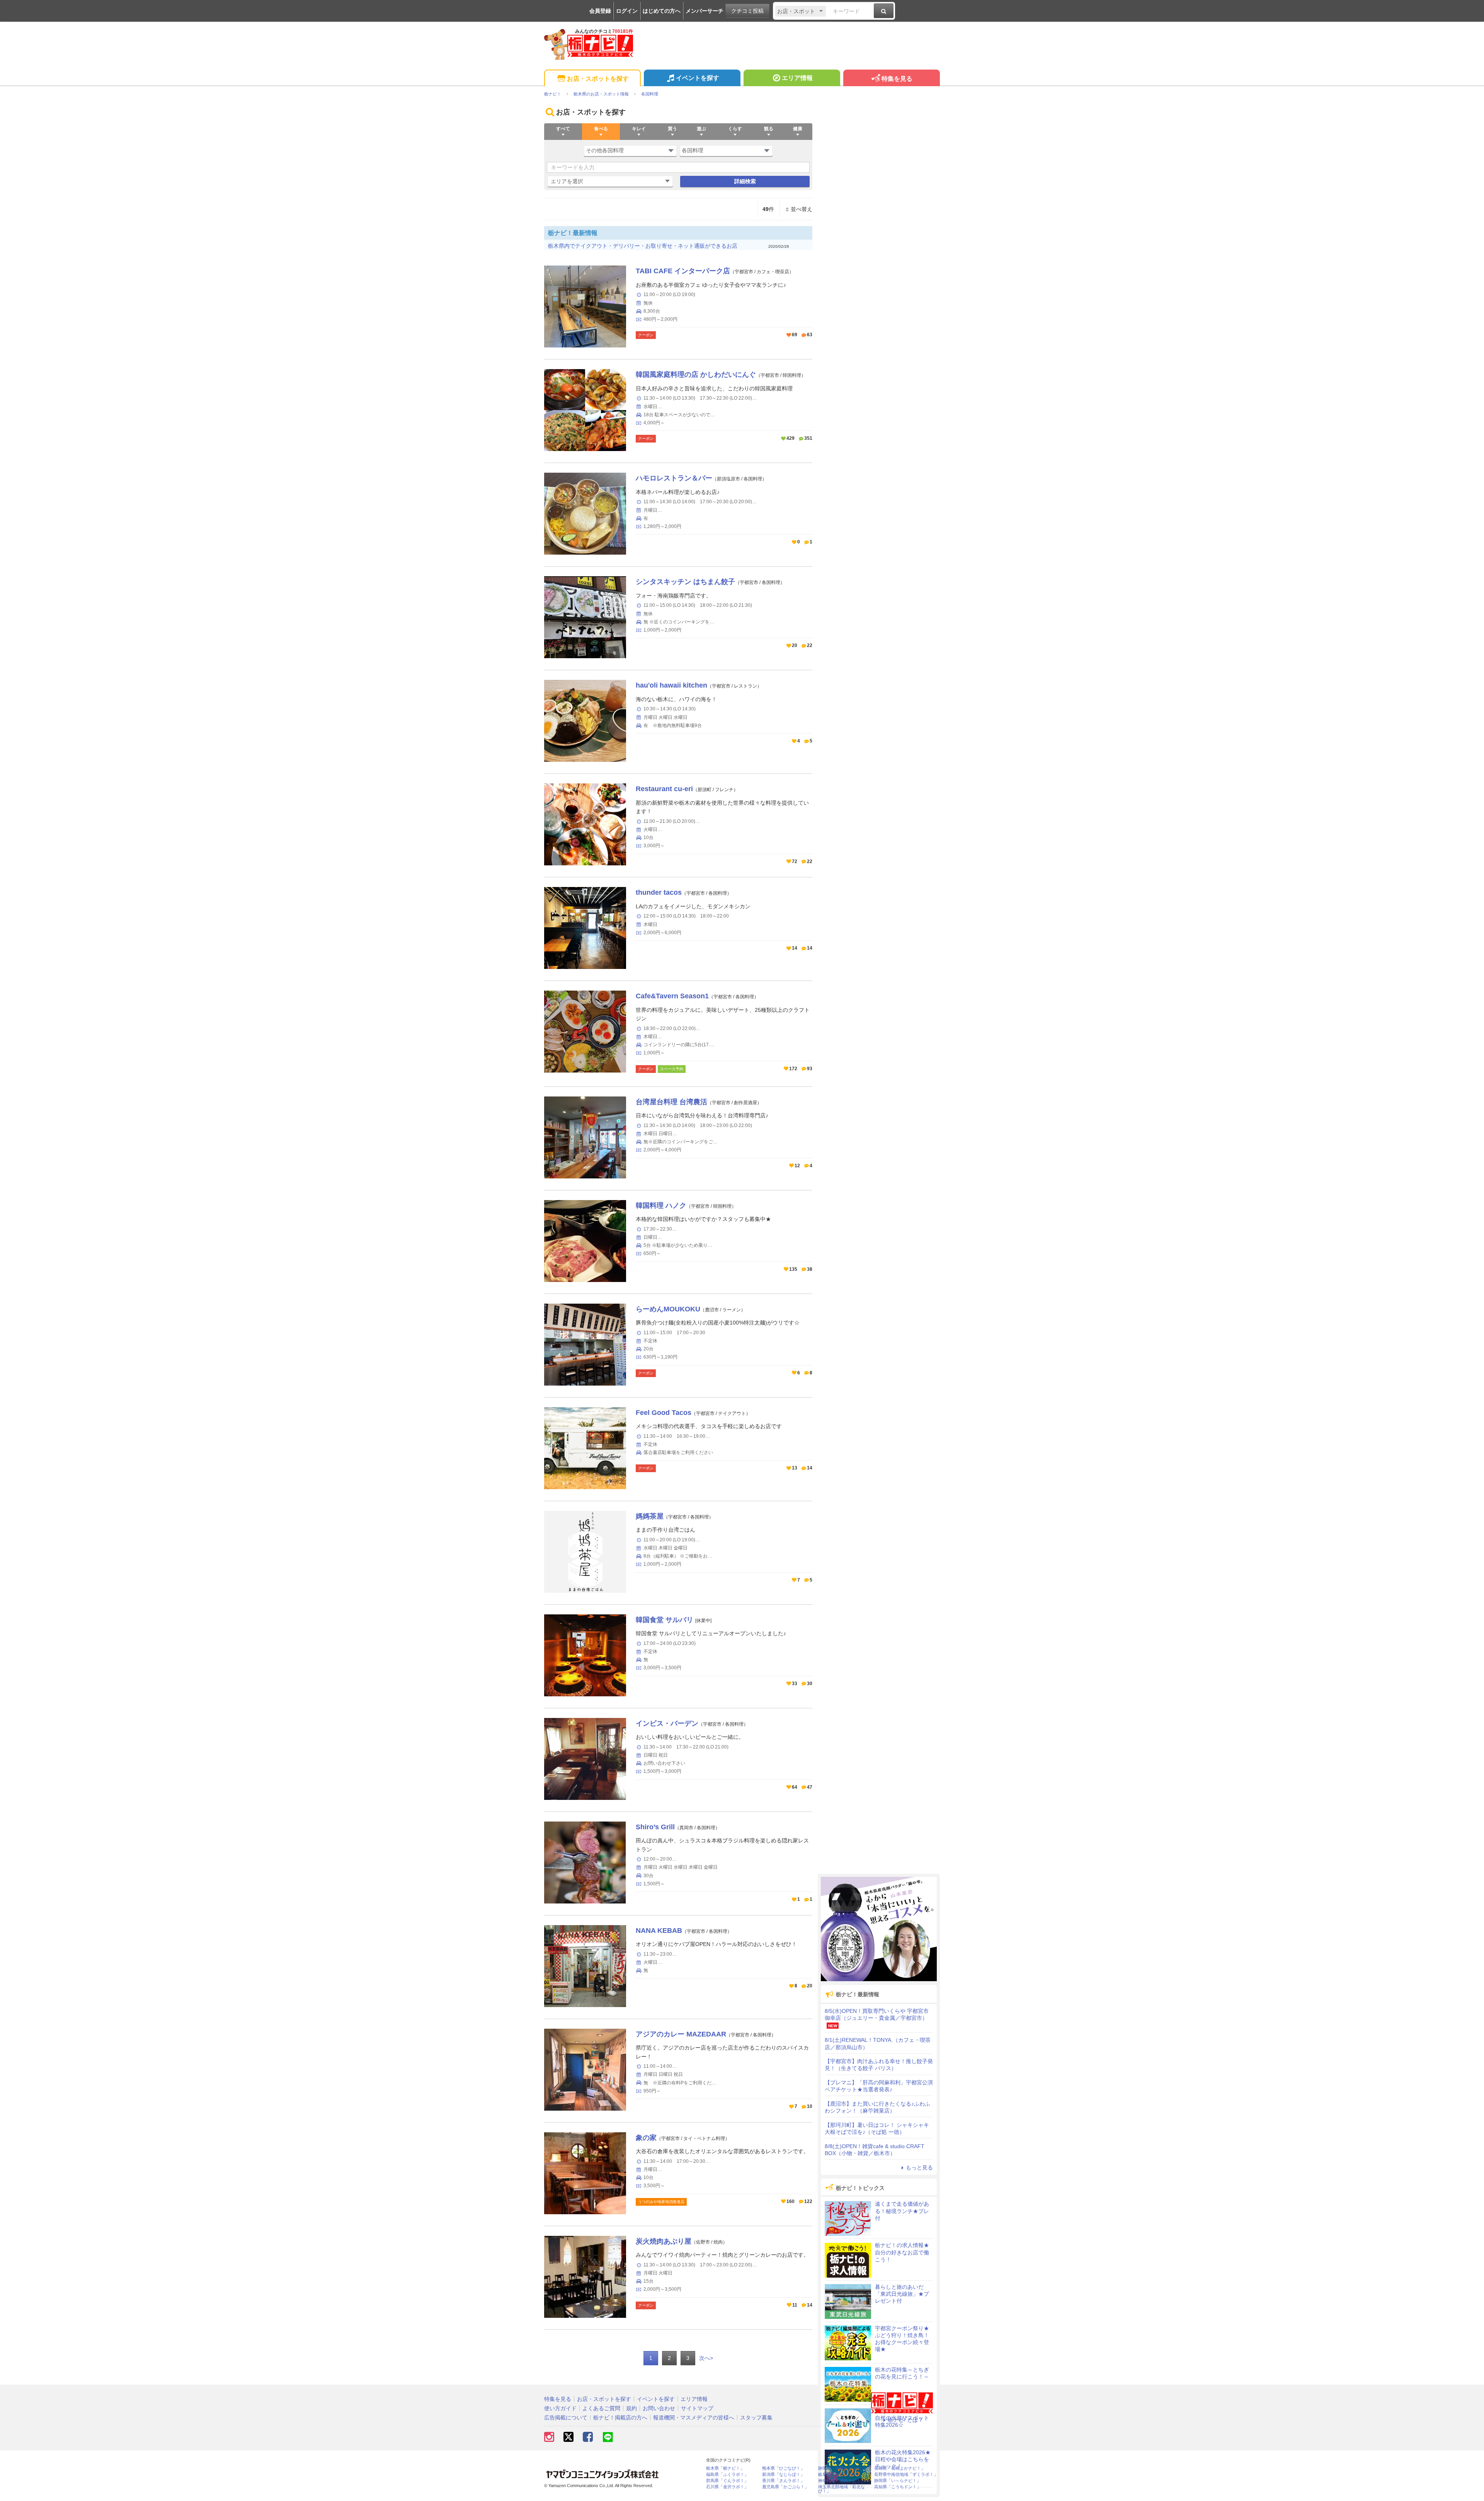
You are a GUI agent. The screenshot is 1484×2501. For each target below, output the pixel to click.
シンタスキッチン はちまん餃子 (685, 582)
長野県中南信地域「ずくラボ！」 (906, 2475)
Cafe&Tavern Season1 (672, 996)
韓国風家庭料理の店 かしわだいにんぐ (696, 375)
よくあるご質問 (601, 2408)
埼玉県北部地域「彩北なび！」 (842, 2489)
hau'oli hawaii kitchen (671, 685)
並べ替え (802, 209)
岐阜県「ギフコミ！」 (839, 2475)
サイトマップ (697, 2408)
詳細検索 (745, 181)
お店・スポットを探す (598, 79)
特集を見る (897, 79)
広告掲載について (566, 2418)
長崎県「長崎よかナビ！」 (900, 2468)
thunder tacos (659, 892)
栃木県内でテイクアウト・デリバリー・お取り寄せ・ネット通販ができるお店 (643, 246)
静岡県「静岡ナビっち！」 (844, 2468)
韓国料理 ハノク (661, 1205)
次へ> (706, 2358)
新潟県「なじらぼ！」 (783, 2475)
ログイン (627, 11)
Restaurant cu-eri (664, 789)
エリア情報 (797, 78)
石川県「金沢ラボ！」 (727, 2487)
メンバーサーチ (705, 11)
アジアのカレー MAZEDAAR (681, 2034)
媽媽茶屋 (650, 1516)
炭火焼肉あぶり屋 (664, 2241)
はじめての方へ (662, 11)
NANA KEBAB (659, 1931)
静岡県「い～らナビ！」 (898, 2481)
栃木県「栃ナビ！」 (725, 2468)
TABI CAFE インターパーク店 (683, 271)
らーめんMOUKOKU (668, 1309)
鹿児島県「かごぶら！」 (785, 2487)
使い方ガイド (560, 2408)
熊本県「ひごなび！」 (783, 2468)
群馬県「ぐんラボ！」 (727, 2481)
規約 (631, 2408)
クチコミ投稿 (747, 11)
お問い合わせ (659, 2408)
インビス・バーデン (667, 1723)
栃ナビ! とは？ (905, 2420)
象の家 (646, 2138)
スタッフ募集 (756, 2418)
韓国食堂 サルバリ (665, 1620)
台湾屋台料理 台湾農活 (671, 1102)
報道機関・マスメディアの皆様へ (694, 2418)
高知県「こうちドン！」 (898, 2487)
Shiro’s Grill (655, 1827)
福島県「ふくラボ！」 (727, 2475)
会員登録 (600, 11)
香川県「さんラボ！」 (783, 2481)
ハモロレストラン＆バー (674, 478)
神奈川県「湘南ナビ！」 (842, 2481)
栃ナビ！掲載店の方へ (620, 2418)
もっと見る (919, 2167)
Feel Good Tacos (664, 1413)
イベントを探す (698, 78)
